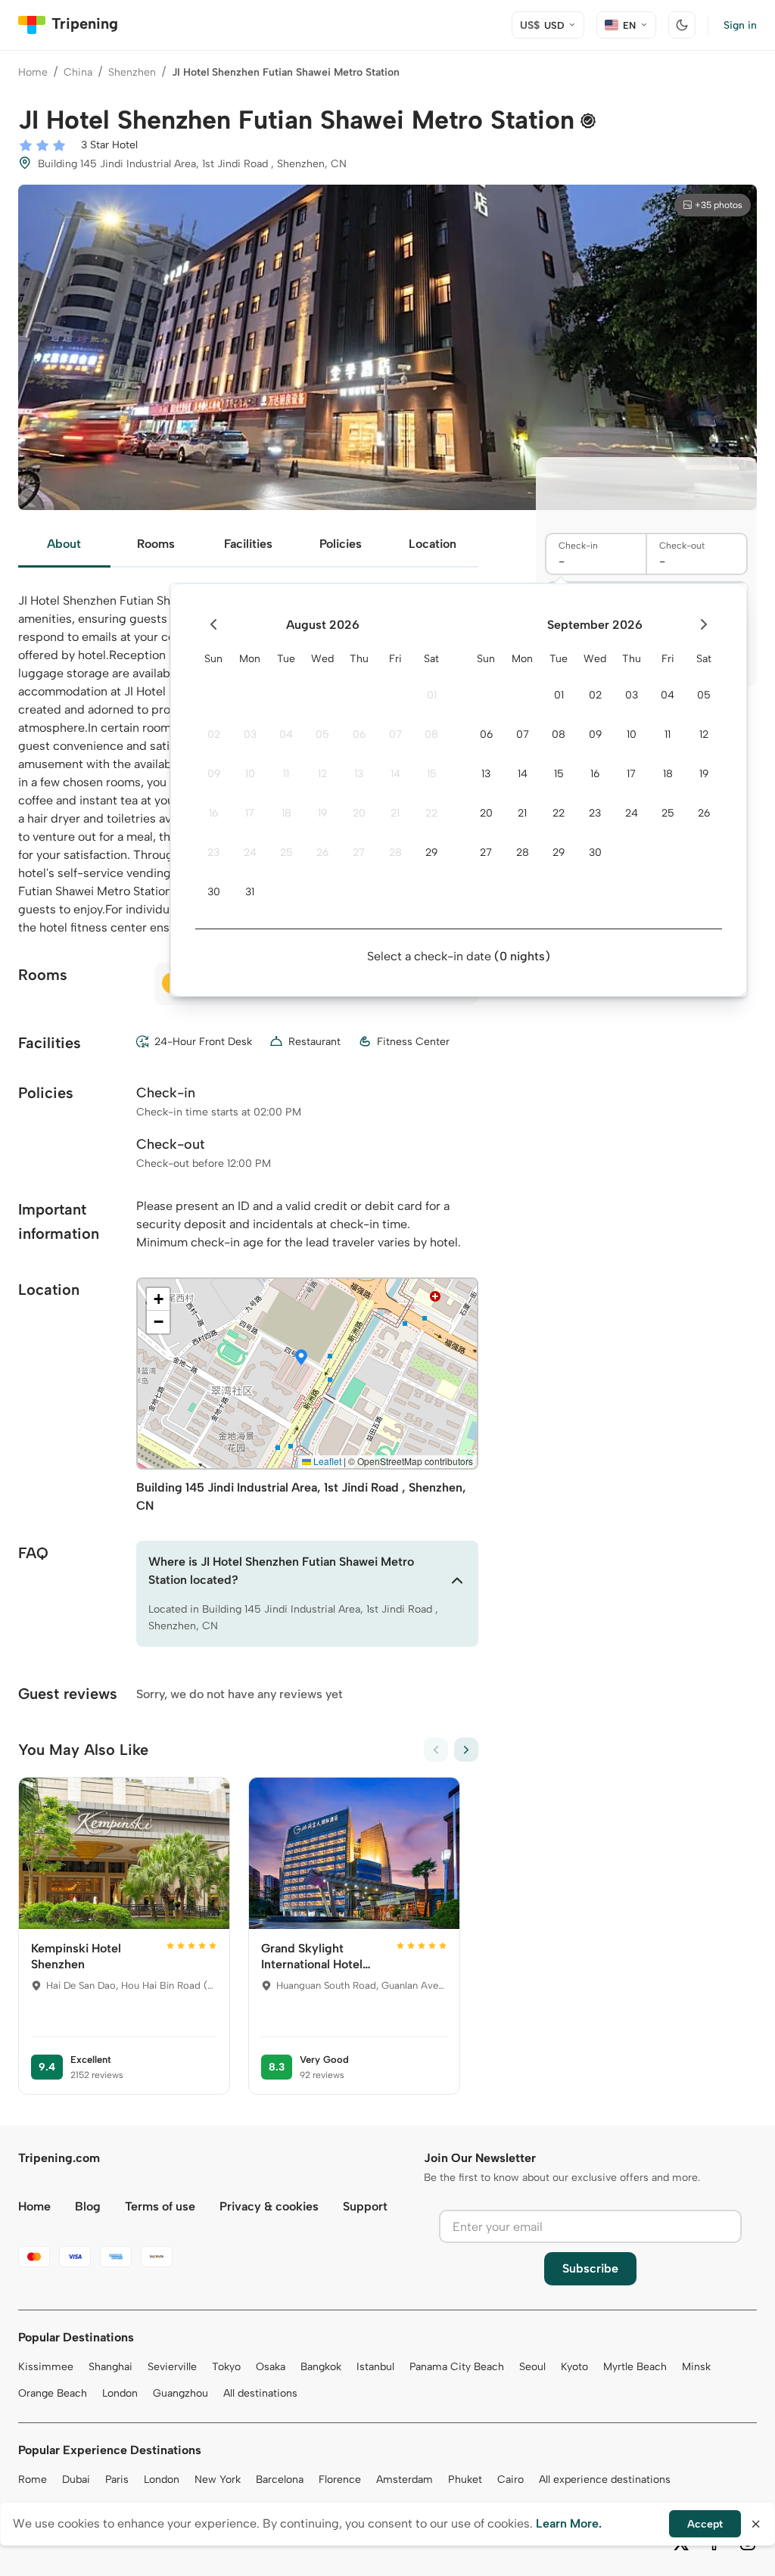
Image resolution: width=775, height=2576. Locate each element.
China (78, 72)
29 (431, 852)
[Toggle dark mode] (682, 25)
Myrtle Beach (635, 2367)
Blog (88, 2206)
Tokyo (226, 2367)
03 (250, 734)
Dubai (76, 2480)
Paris (117, 2480)
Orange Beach (53, 2393)
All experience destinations (605, 2480)
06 (359, 734)
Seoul (532, 2367)
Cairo (510, 2480)
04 (286, 734)
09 (214, 774)
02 (214, 734)
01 (432, 695)
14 (395, 774)
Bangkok (321, 2367)
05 (322, 734)
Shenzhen (132, 72)
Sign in (740, 25)
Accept (705, 2524)
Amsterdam (405, 2480)
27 (359, 852)
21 (395, 813)
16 (213, 813)
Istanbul (375, 2367)
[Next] (466, 1750)
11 (286, 774)
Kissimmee (46, 2367)
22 (431, 813)
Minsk (696, 2367)
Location (433, 544)
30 (214, 892)
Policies (341, 544)
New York (218, 2480)
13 (359, 774)
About (64, 544)
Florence (340, 2480)
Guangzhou (181, 2393)
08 (431, 734)
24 (250, 852)
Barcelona (280, 2480)
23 (213, 852)
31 (250, 892)
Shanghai (110, 2367)
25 (286, 852)
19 (322, 813)
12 (322, 774)
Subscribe (590, 2268)
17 (250, 813)
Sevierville (172, 2367)
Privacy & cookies (269, 2206)
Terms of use (160, 2206)
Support (365, 2206)
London (120, 2393)
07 (395, 734)
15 (432, 774)
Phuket (465, 2480)
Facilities (248, 544)
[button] (301, 1358)
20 (359, 813)
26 (322, 852)
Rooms (156, 544)
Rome (33, 2480)
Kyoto (574, 2367)
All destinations (260, 2393)
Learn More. (569, 2523)
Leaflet (326, 1461)
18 (286, 813)
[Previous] (436, 1750)
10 (250, 774)
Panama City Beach (457, 2367)
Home (33, 72)
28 (395, 852)
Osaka (271, 2367)
